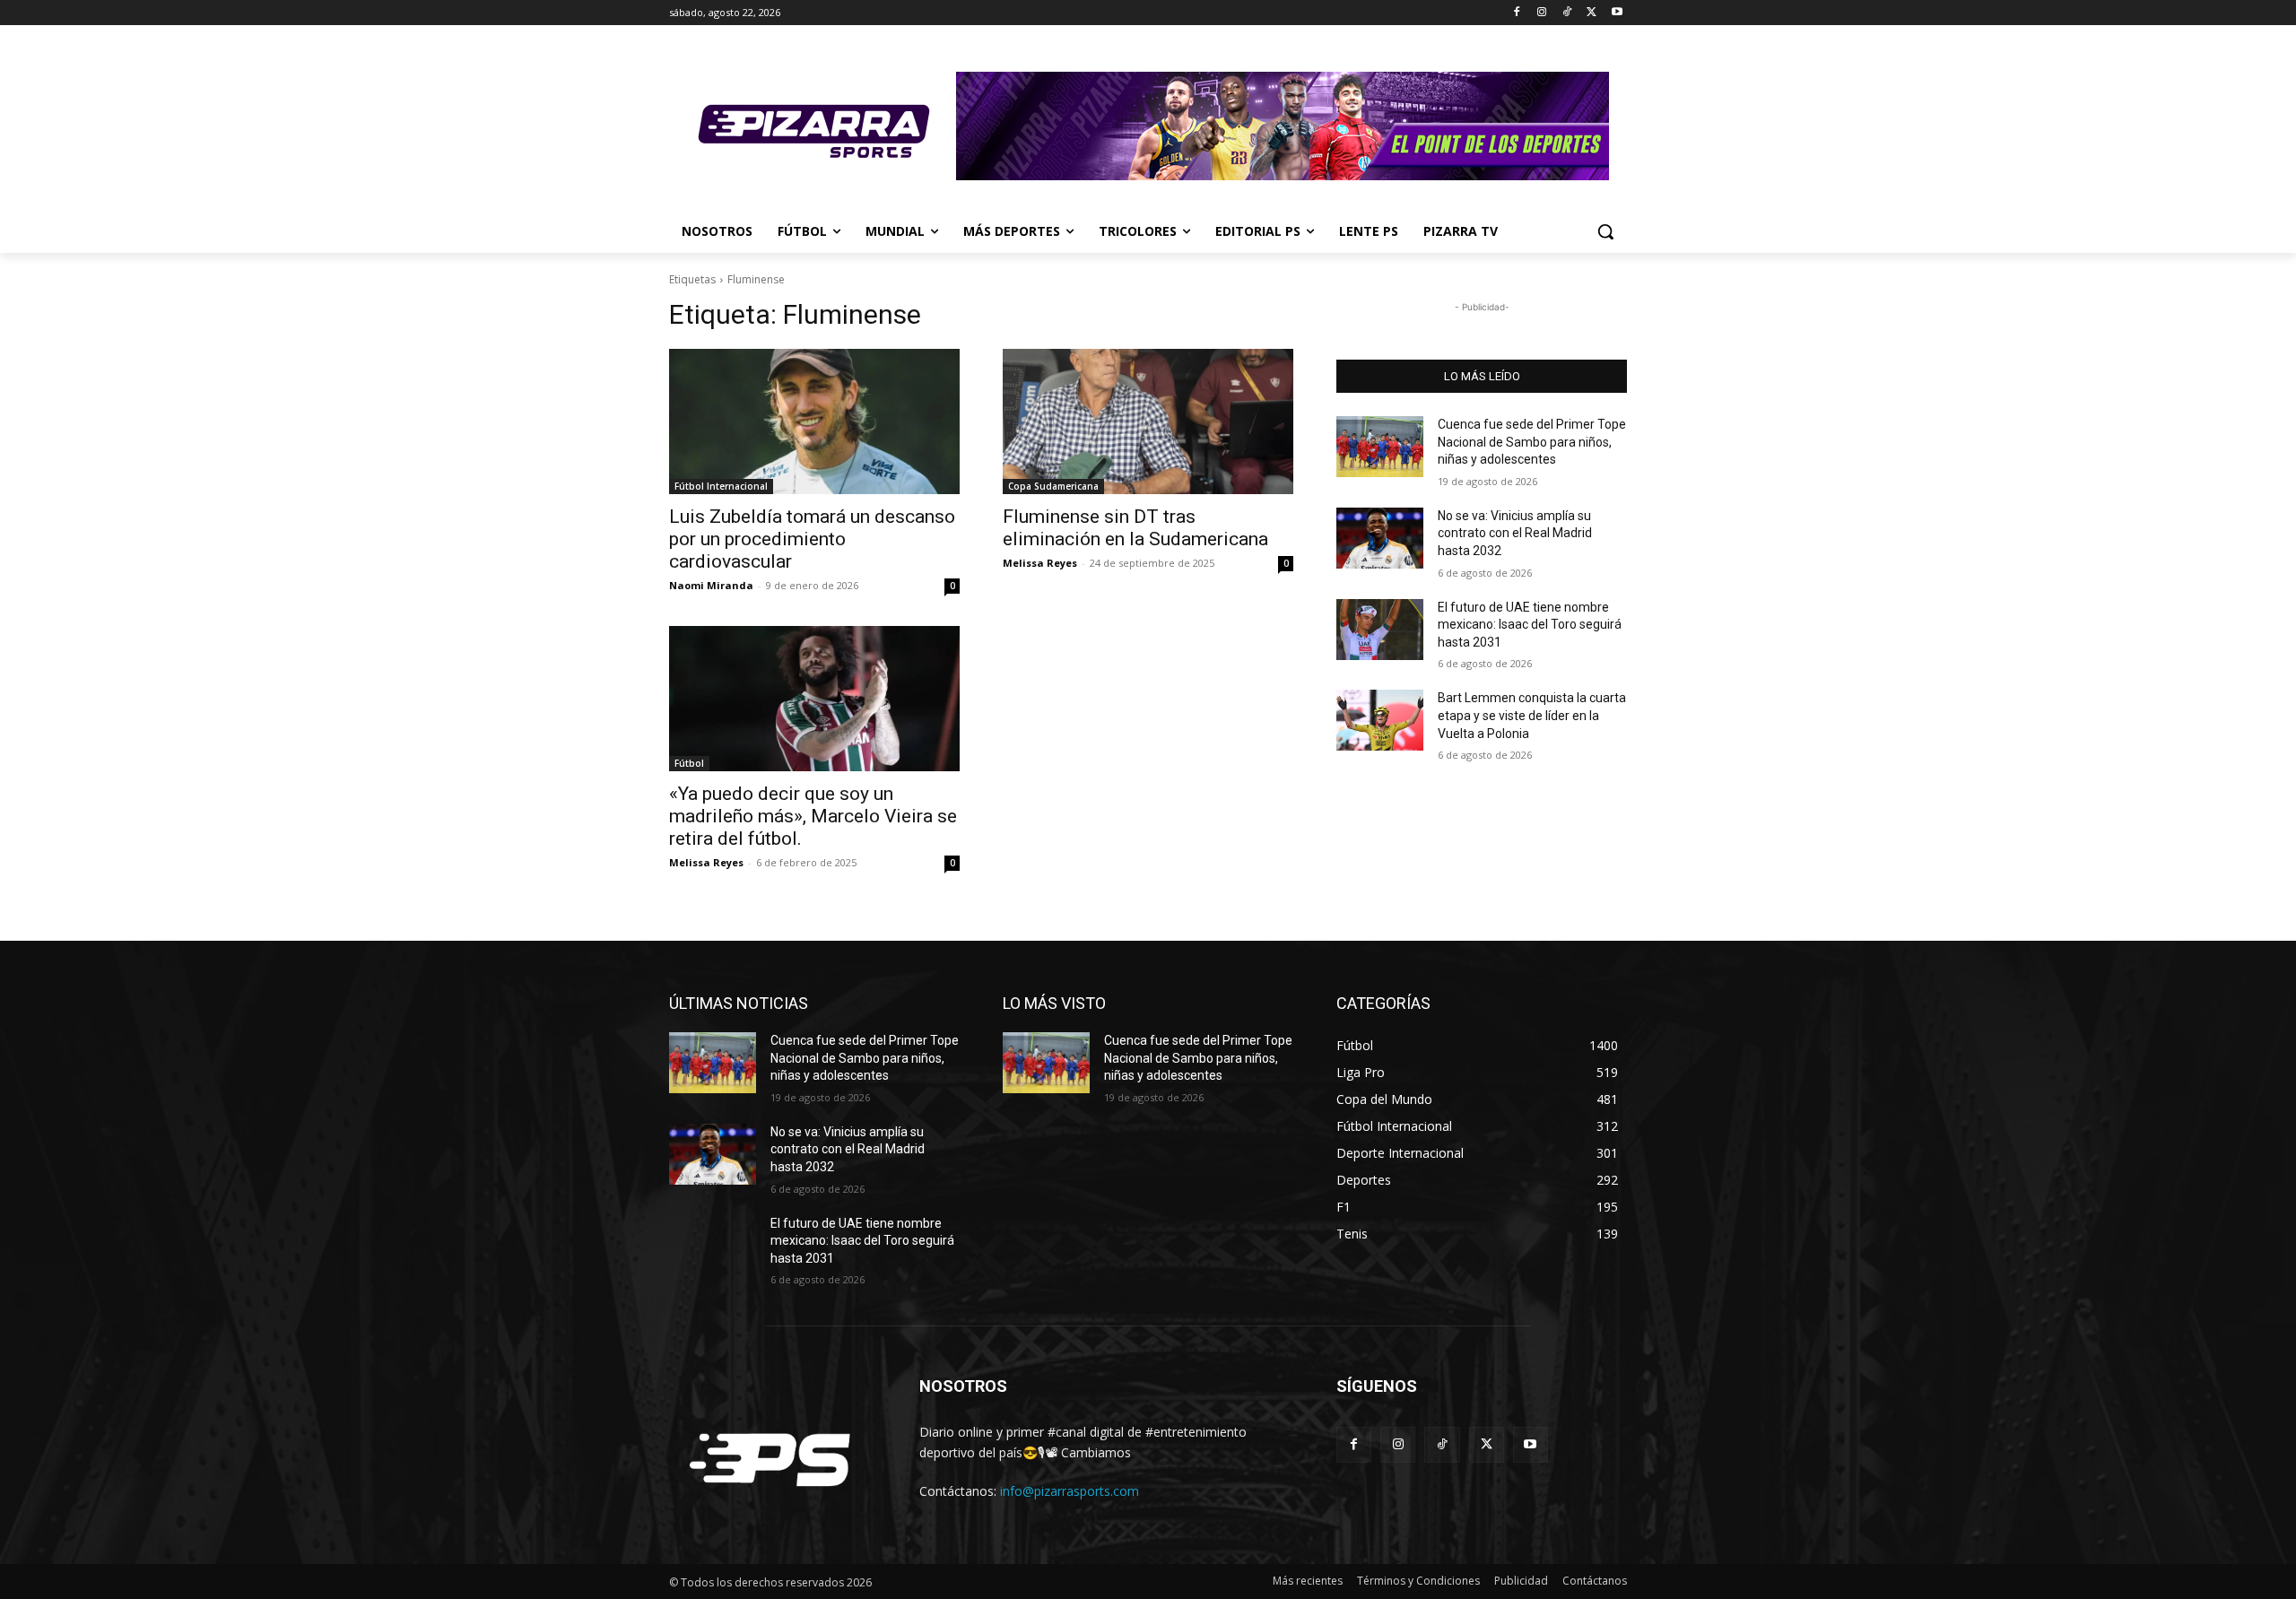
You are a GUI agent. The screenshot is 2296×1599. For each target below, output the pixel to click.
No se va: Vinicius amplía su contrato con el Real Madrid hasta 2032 (1515, 533)
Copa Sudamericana (1053, 486)
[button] (1605, 231)
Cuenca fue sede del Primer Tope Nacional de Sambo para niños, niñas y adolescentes (1532, 442)
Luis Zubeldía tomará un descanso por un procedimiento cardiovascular (812, 539)
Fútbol (689, 763)
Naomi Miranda (711, 585)
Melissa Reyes (1040, 563)
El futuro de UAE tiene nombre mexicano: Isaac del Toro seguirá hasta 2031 (1530, 625)
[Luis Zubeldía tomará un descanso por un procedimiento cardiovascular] (814, 421)
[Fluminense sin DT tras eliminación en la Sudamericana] (1148, 421)
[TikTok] (1567, 13)
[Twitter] (1592, 13)
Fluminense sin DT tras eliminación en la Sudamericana (1135, 528)
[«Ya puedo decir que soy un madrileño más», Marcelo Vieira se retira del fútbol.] (814, 699)
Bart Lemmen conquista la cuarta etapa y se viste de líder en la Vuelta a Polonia (1532, 715)
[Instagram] (1542, 13)
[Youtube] (1617, 13)
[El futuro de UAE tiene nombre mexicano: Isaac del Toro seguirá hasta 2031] (1380, 630)
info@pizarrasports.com (1070, 1491)
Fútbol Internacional (721, 486)
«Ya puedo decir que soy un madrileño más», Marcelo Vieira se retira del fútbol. (813, 816)
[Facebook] (1517, 13)
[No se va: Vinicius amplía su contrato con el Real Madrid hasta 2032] (1380, 538)
